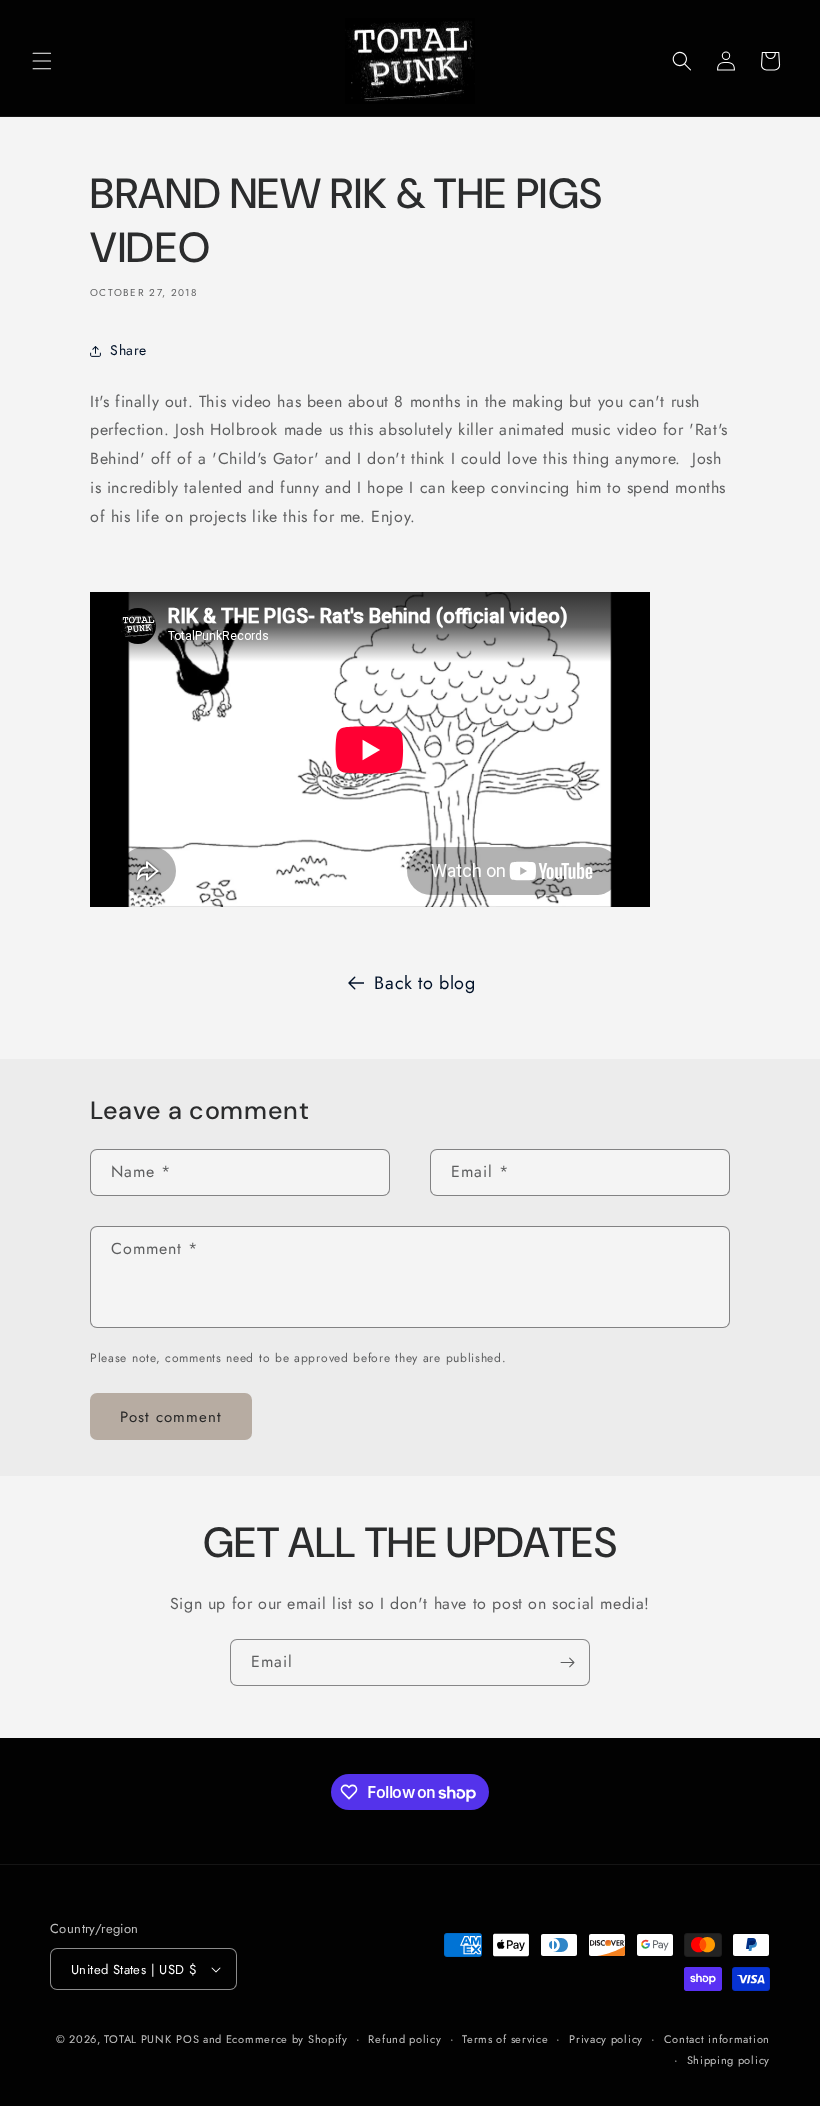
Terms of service (505, 2039)
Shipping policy (729, 2060)
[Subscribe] (567, 1662)
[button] (42, 61)
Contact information (717, 2039)
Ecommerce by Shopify (287, 2039)
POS (187, 2039)
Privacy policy (606, 2039)
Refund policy (404, 2039)
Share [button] (128, 350)
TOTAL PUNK (137, 2039)
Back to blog (424, 983)
